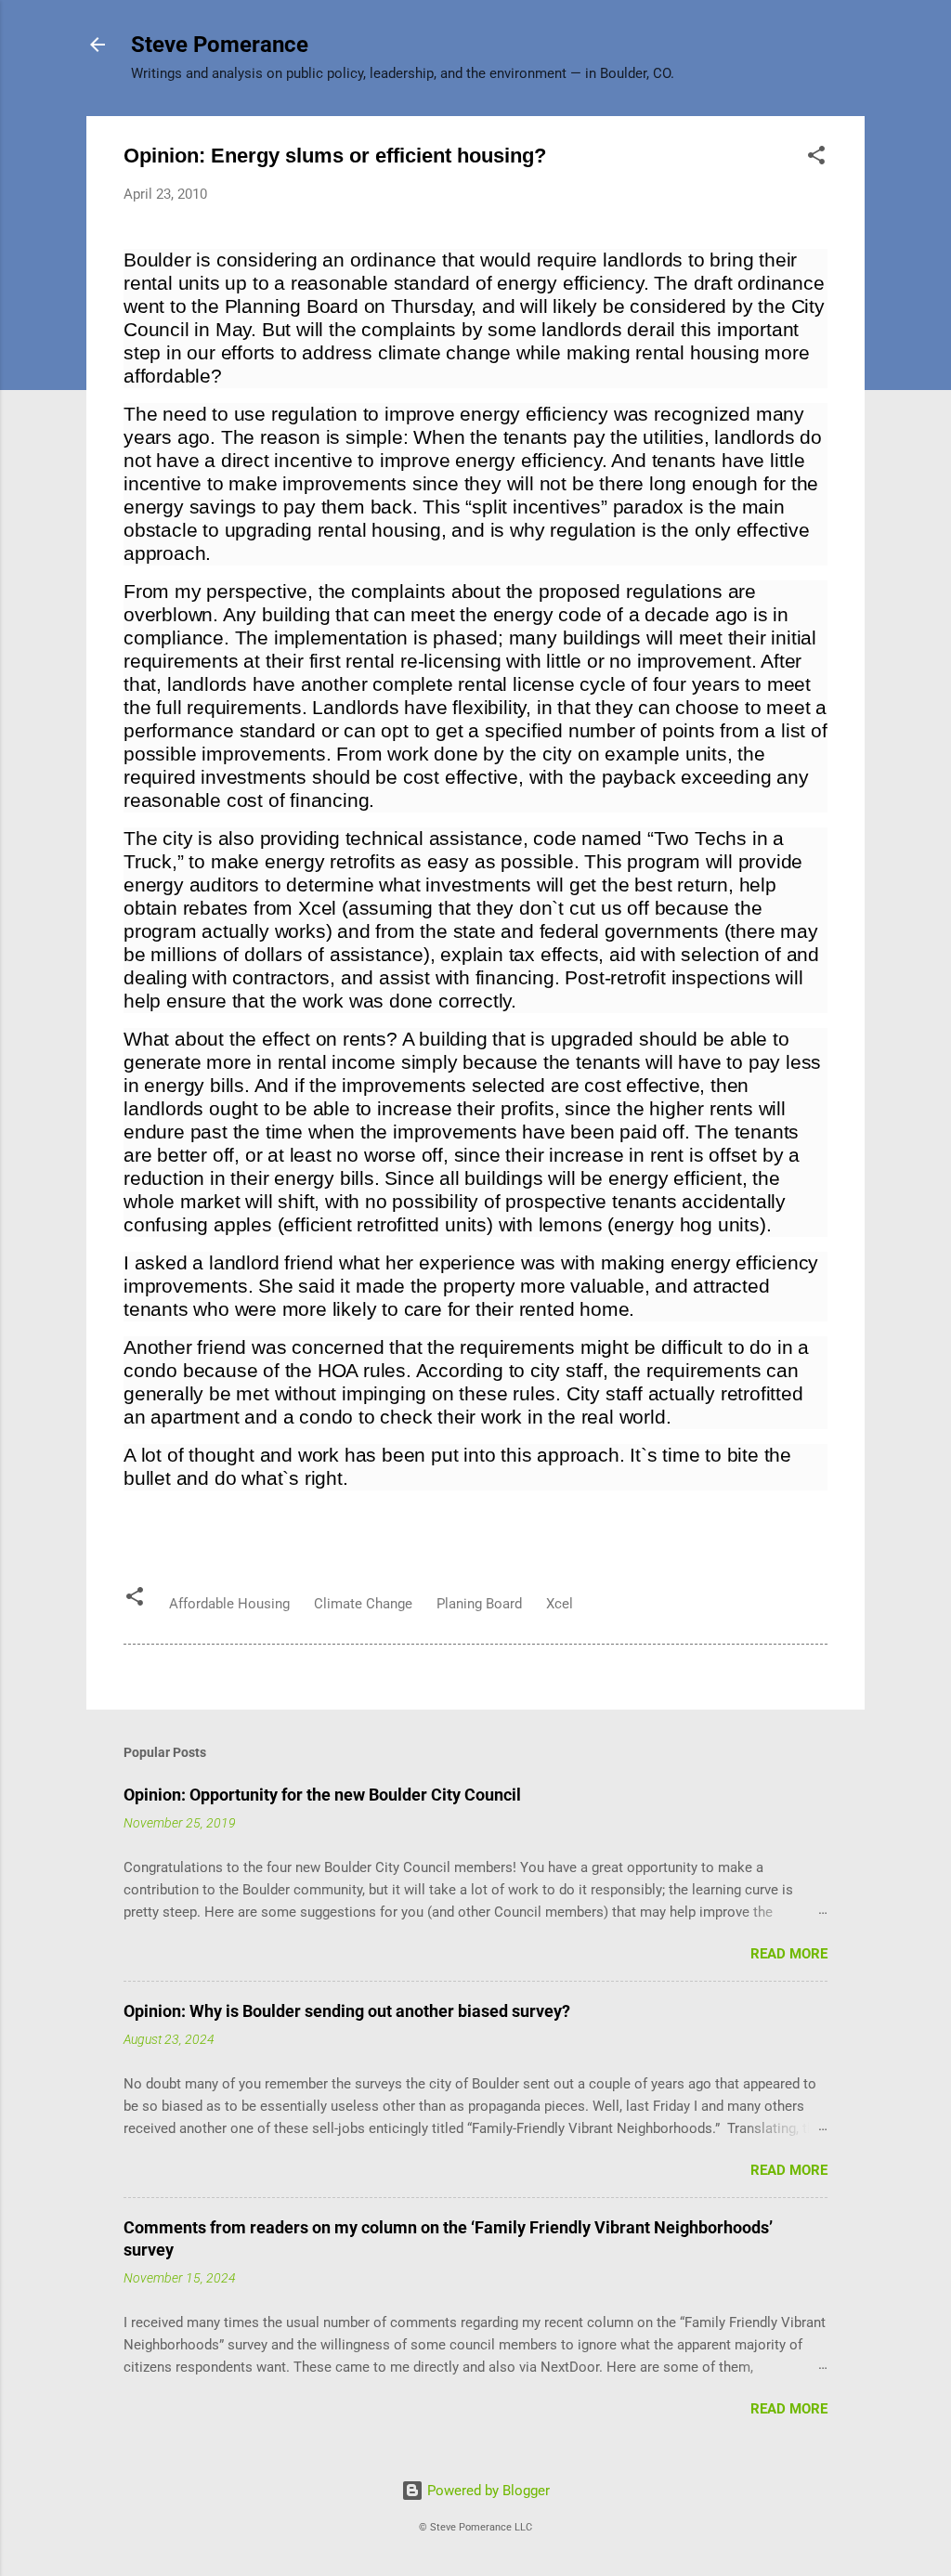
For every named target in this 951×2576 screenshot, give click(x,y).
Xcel (560, 1604)
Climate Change (363, 1604)
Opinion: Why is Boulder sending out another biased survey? (347, 2011)
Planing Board (479, 1604)
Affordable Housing (229, 1604)
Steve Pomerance (220, 45)
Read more (789, 1954)
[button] (816, 158)
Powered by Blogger (487, 2491)
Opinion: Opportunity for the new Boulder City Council (322, 1795)
